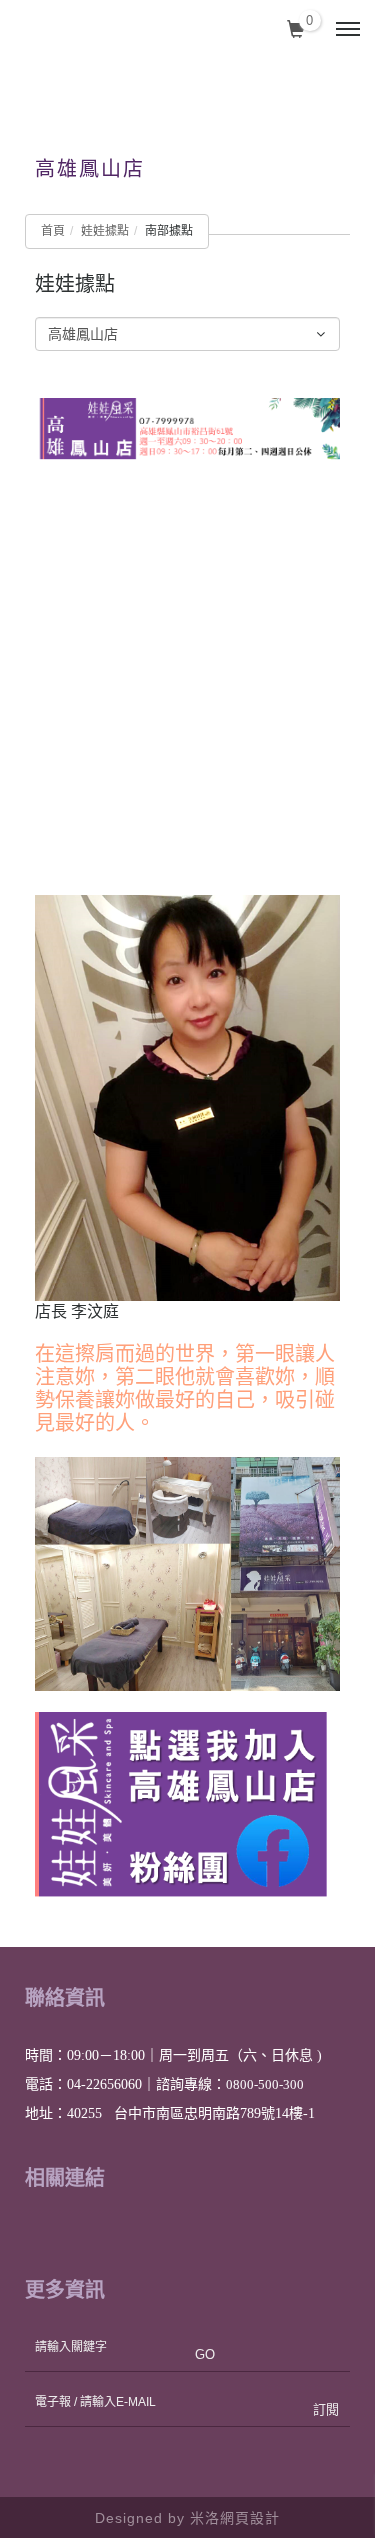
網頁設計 (250, 2517)
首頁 (53, 231)
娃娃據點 (105, 231)
